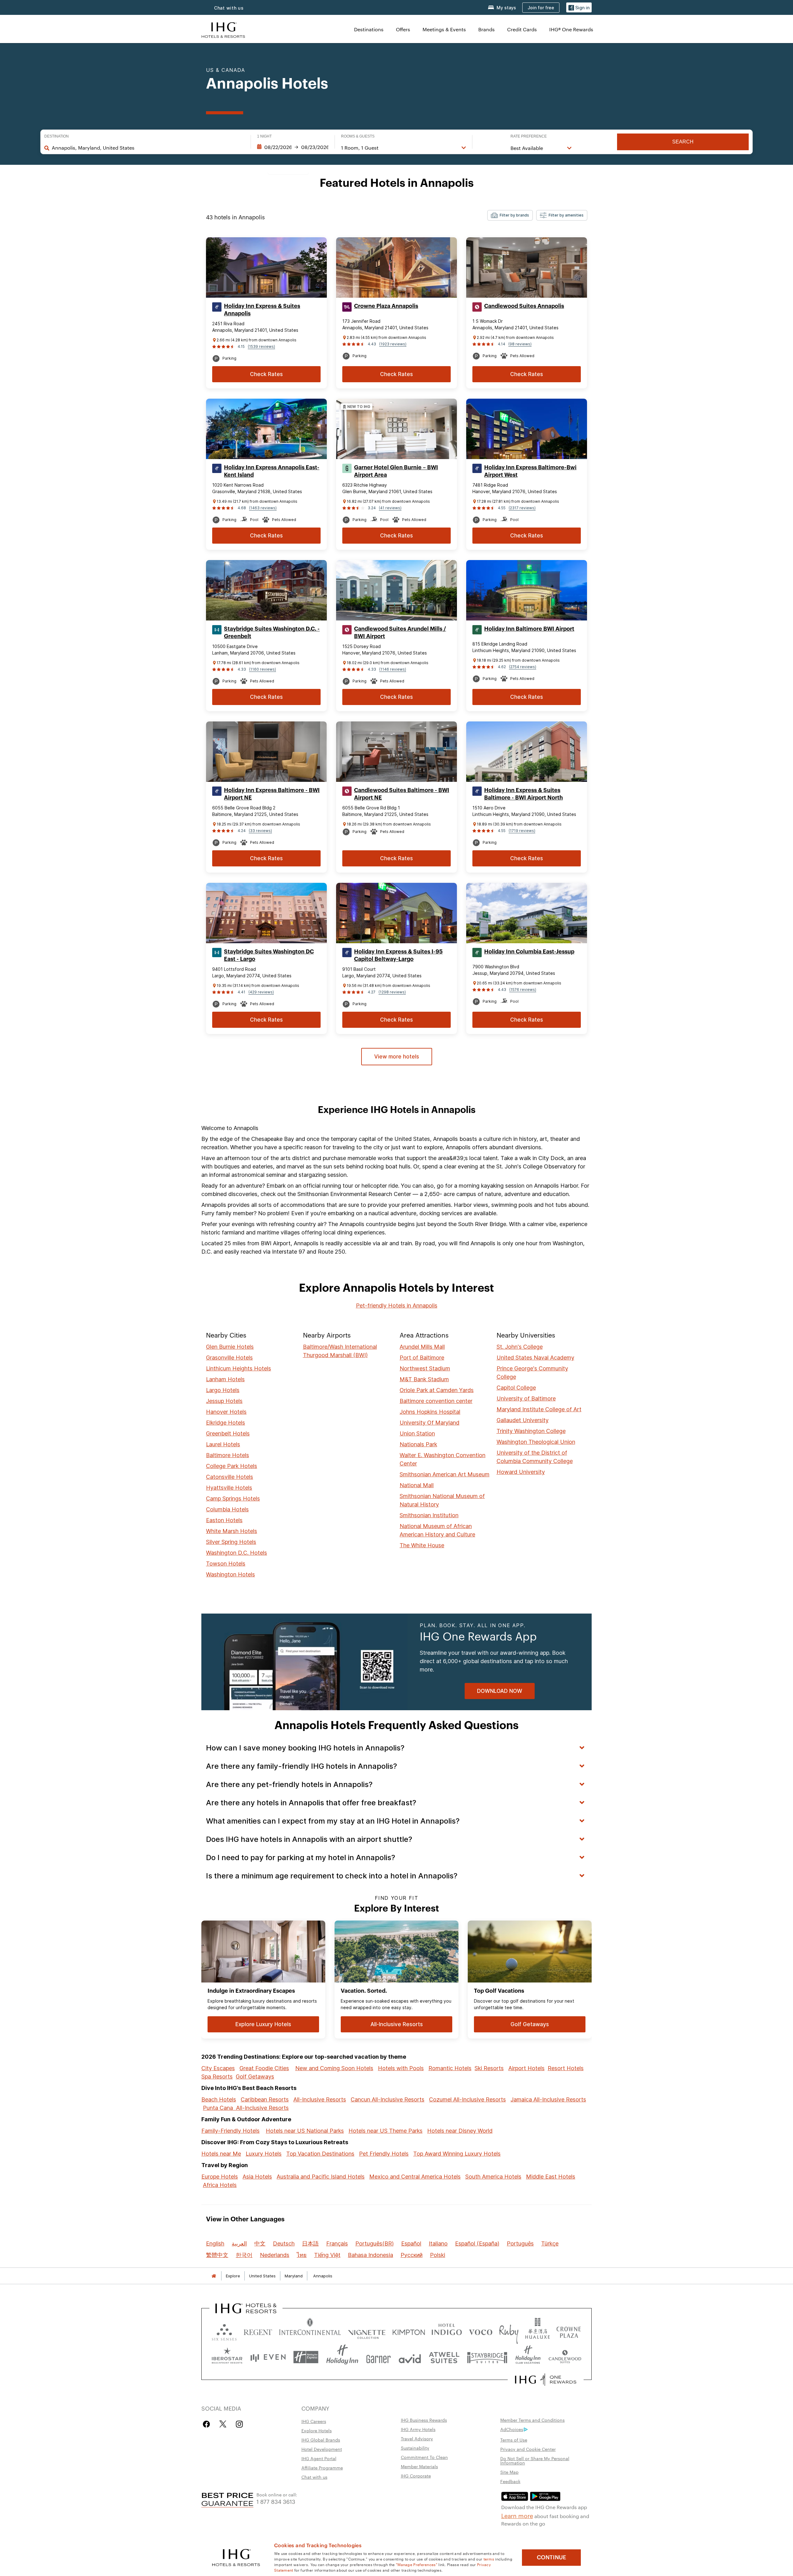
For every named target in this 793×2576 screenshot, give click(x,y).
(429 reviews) (261, 992)
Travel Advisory (417, 2438)
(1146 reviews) (393, 669)
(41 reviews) (390, 508)
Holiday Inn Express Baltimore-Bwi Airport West (530, 471)
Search (683, 142)
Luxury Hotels (264, 2154)
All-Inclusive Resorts (320, 2099)
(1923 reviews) (393, 344)
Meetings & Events (444, 29)
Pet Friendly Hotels (384, 2154)
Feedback (510, 2481)
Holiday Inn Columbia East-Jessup (529, 952)
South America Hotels (493, 2177)
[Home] (214, 2276)
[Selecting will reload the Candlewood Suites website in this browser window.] (565, 2357)
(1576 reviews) (523, 990)
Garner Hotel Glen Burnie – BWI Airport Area (396, 471)
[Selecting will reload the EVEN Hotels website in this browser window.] (268, 2357)
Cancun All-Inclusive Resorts (388, 2099)
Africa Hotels (220, 2185)
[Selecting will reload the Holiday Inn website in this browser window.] (342, 2357)
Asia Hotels (257, 2177)
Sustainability (415, 2448)
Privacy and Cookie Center (528, 2449)
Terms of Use (514, 2440)
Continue (552, 2557)
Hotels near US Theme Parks (386, 2131)
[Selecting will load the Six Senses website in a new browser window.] (224, 2331)
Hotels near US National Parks (305, 2131)
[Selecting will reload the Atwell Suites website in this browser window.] (444, 2357)
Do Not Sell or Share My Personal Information (535, 2460)
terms (489, 2559)
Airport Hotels (526, 2068)
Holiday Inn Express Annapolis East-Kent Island (272, 471)
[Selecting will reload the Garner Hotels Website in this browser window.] (378, 2357)
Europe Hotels (220, 2177)
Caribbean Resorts (265, 2099)
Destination (57, 136)
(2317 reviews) (522, 508)
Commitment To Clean (424, 2457)
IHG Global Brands (321, 2440)
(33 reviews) (260, 831)
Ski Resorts (489, 2068)
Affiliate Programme (322, 2468)
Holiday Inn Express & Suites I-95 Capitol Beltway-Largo (398, 955)
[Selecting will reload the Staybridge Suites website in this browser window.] (487, 2357)
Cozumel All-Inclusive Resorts (467, 2099)
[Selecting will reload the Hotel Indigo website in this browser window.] (447, 2331)
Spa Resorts (217, 2077)
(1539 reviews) (261, 346)
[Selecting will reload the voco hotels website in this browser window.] (480, 2331)
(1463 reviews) (263, 508)
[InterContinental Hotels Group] (223, 29)
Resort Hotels (566, 2068)
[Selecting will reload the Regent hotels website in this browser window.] (258, 2331)
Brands (486, 29)
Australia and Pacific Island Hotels (321, 2177)
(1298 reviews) (392, 992)
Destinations (369, 29)
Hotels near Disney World (460, 2131)
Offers (403, 29)
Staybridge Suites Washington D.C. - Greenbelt (272, 633)
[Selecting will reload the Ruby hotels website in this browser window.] (509, 2331)
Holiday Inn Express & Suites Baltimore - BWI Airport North (524, 794)
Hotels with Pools (401, 2068)
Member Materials (419, 2466)
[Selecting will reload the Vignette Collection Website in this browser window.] (367, 2331)
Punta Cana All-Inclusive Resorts (246, 2108)
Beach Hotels (219, 2099)
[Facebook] (208, 2424)
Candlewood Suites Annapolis (524, 306)
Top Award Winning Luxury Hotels (457, 2154)
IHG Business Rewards (424, 2420)
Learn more (517, 2515)
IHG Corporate (416, 2476)
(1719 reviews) (522, 831)
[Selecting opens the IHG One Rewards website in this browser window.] (546, 2380)
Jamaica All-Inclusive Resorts (548, 2099)
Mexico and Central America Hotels (415, 2177)
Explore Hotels (317, 2430)
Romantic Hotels (450, 2068)
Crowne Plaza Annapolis (386, 306)
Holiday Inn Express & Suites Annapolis (262, 310)
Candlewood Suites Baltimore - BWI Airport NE (402, 794)
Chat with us (229, 8)
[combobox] (148, 148)
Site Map (509, 2472)
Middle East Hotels (551, 2177)
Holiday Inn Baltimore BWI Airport (529, 629)
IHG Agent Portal (319, 2458)
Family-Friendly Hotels (230, 2131)
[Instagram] (239, 2424)
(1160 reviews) (263, 669)
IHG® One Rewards (571, 29)
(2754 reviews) (523, 667)
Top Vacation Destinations (320, 2154)
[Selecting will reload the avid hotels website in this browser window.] (410, 2357)
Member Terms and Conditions (532, 2420)
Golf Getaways (255, 2077)
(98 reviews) (520, 344)
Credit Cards (522, 29)
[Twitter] (223, 2424)
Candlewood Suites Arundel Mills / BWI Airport (400, 633)
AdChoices (512, 2429)
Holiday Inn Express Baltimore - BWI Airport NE (272, 794)
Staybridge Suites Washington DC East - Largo (269, 955)
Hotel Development (322, 2449)
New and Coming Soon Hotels (334, 2068)
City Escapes (218, 2068)
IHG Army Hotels (418, 2429)
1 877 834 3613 (276, 2501)
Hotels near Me (221, 2154)
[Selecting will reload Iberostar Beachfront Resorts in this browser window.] (227, 2357)
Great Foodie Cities (264, 2068)
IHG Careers (314, 2421)
